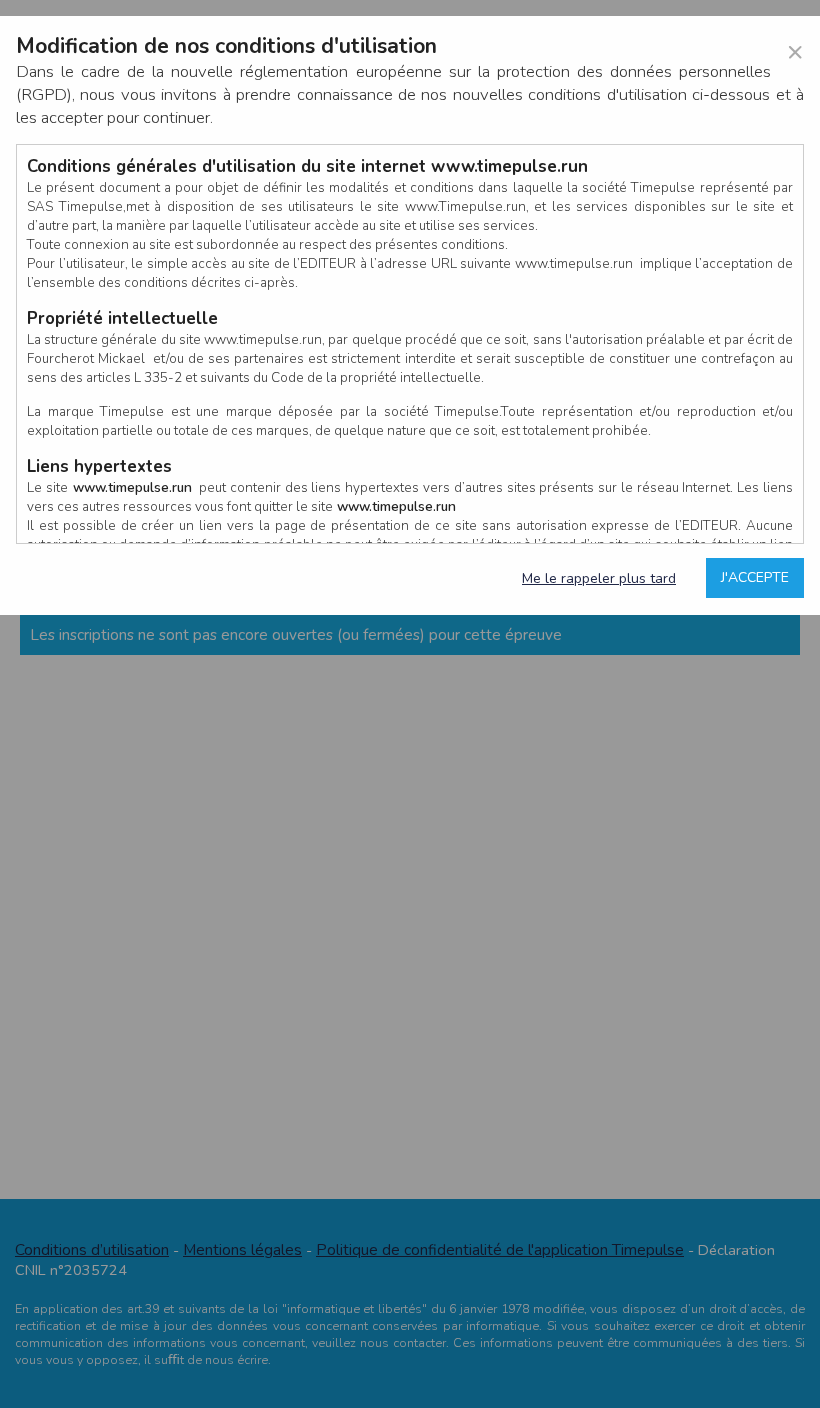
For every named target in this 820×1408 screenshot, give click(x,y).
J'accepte (755, 577)
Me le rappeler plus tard (599, 578)
